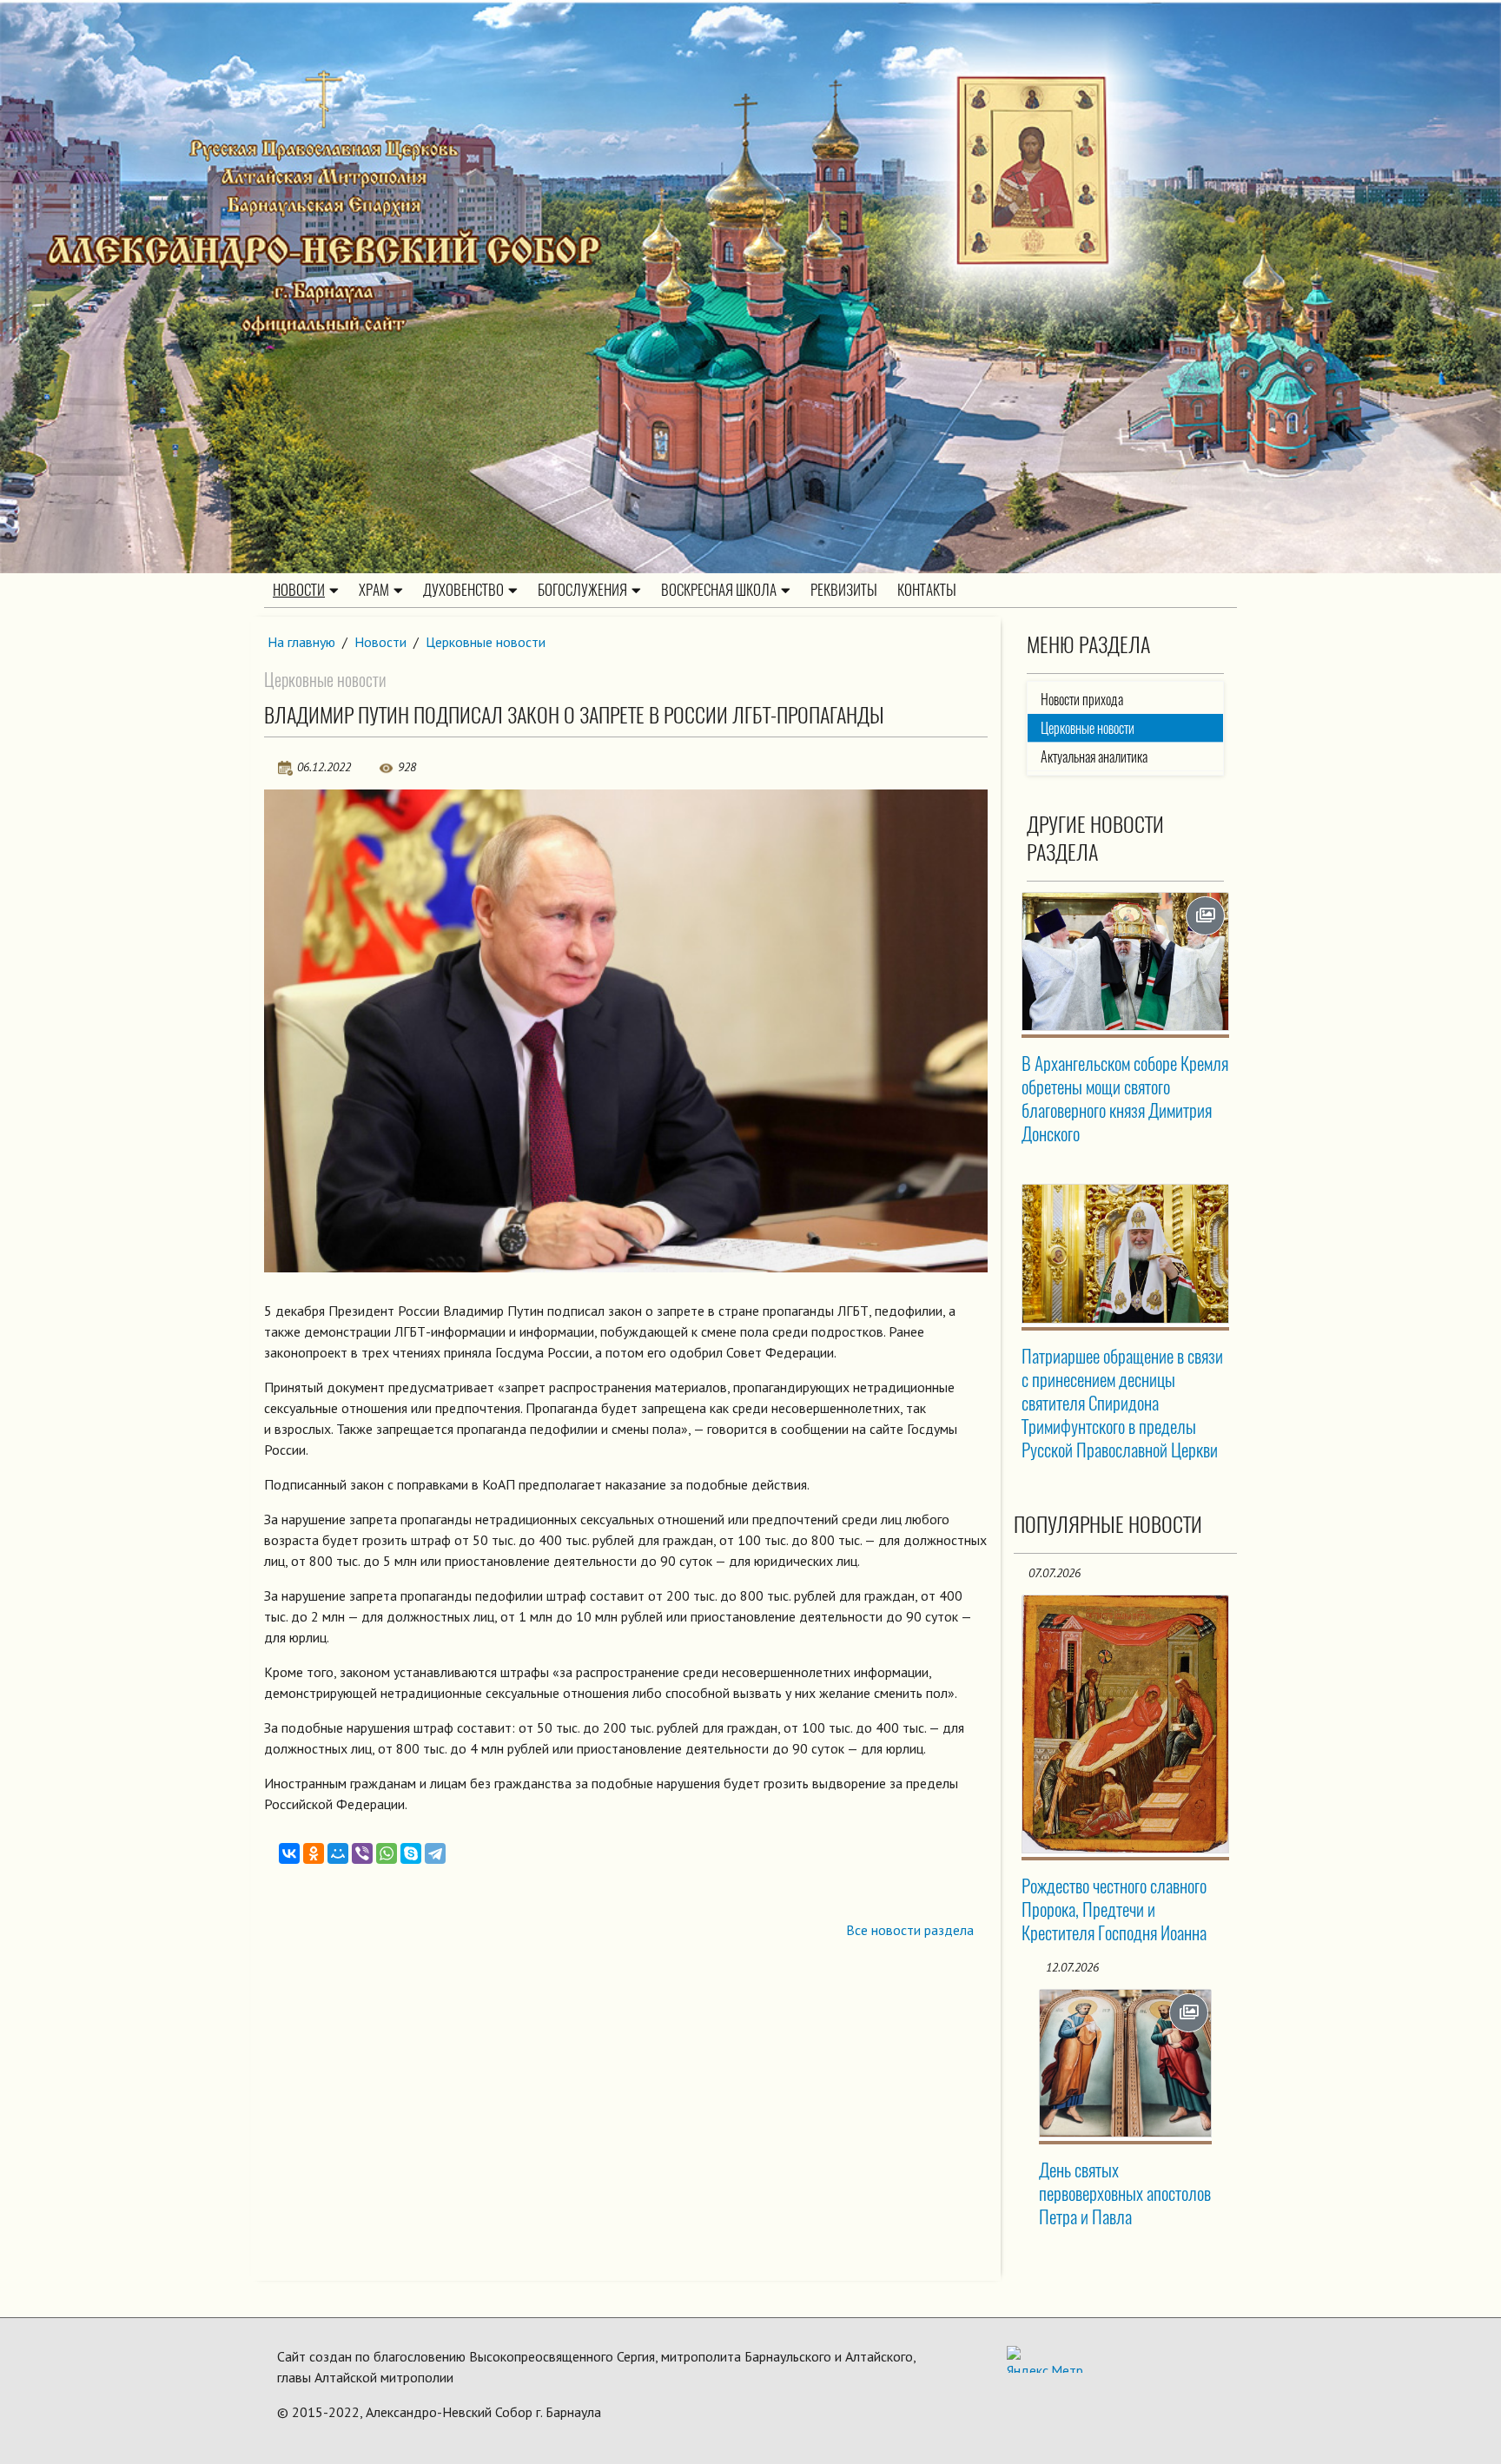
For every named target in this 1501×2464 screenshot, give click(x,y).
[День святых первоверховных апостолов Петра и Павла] (1126, 2063)
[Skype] (411, 1853)
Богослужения (582, 590)
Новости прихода (1082, 700)
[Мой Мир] (338, 1853)
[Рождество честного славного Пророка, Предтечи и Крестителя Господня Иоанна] (1126, 1724)
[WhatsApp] (387, 1853)
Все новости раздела (910, 1930)
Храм (374, 590)
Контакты (927, 590)
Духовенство (463, 590)
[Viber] (362, 1853)
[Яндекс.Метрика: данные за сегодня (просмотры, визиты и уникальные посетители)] (1045, 2359)
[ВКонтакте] (289, 1853)
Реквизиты (844, 590)
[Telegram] (435, 1853)
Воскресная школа (719, 590)
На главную (301, 642)
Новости (299, 590)
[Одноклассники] (314, 1853)
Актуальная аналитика (1094, 757)
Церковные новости (486, 642)
